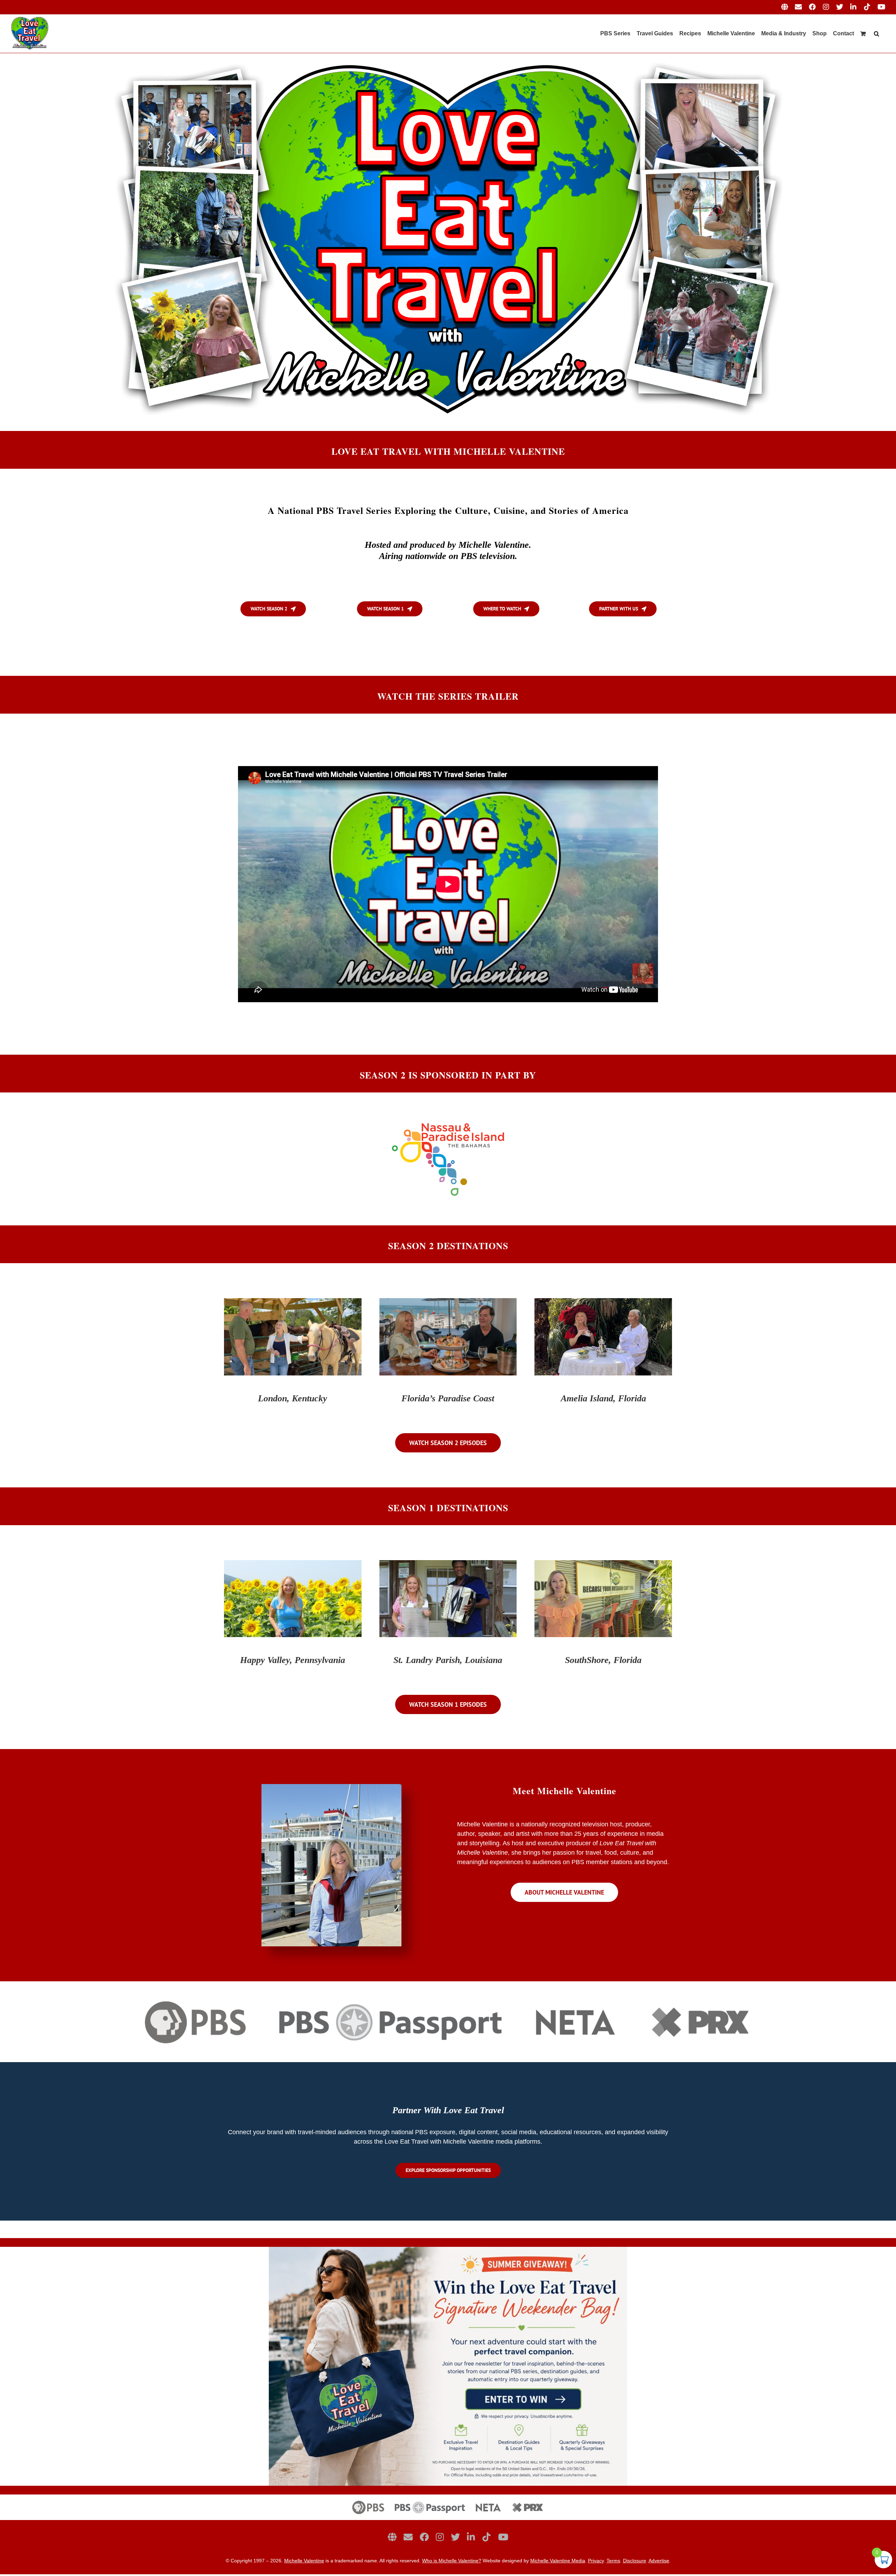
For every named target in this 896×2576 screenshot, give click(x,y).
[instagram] (440, 2537)
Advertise (659, 2561)
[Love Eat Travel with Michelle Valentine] (448, 56)
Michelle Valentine (304, 2561)
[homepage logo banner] (448, 2498)
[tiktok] (486, 2537)
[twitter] (455, 2537)
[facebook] (424, 2537)
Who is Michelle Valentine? (452, 2561)
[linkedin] (471, 2537)
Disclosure (635, 2561)
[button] (877, 34)
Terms (613, 2561)
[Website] (392, 2537)
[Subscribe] (408, 2537)
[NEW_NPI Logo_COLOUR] (448, 1122)
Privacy (596, 2561)
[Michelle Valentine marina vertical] (331, 1787)
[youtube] (503, 2537)
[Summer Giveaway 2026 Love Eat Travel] (448, 2250)
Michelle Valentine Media (558, 2561)
